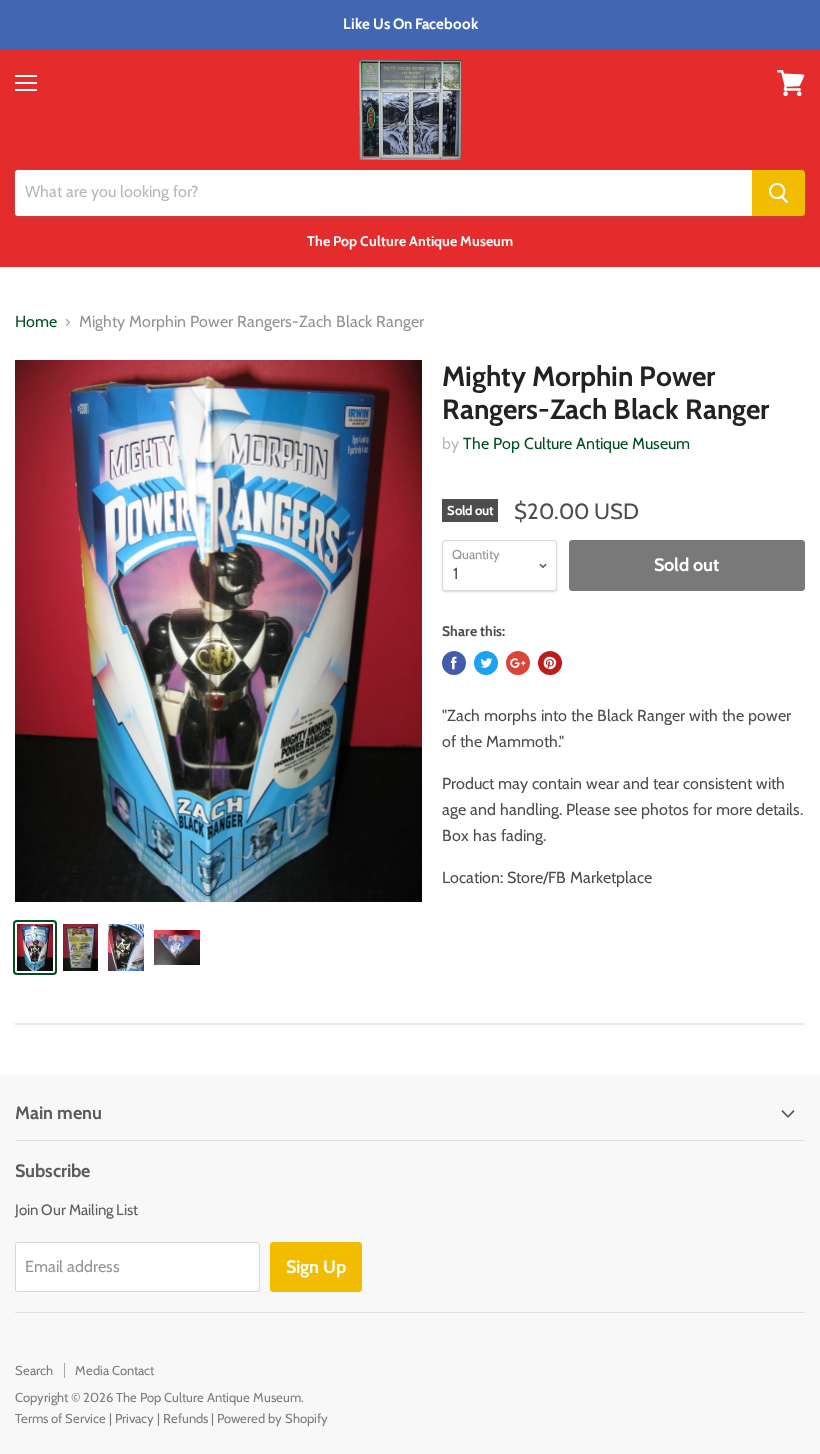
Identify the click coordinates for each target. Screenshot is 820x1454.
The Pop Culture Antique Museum (576, 443)
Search (34, 1370)
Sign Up (316, 1267)
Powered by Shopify (272, 1418)
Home (36, 322)
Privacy (134, 1418)
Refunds (185, 1418)
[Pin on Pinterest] (550, 663)
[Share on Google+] (518, 663)
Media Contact (114, 1370)
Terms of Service (60, 1418)
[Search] (778, 193)
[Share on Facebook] (454, 663)
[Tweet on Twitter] (486, 663)
